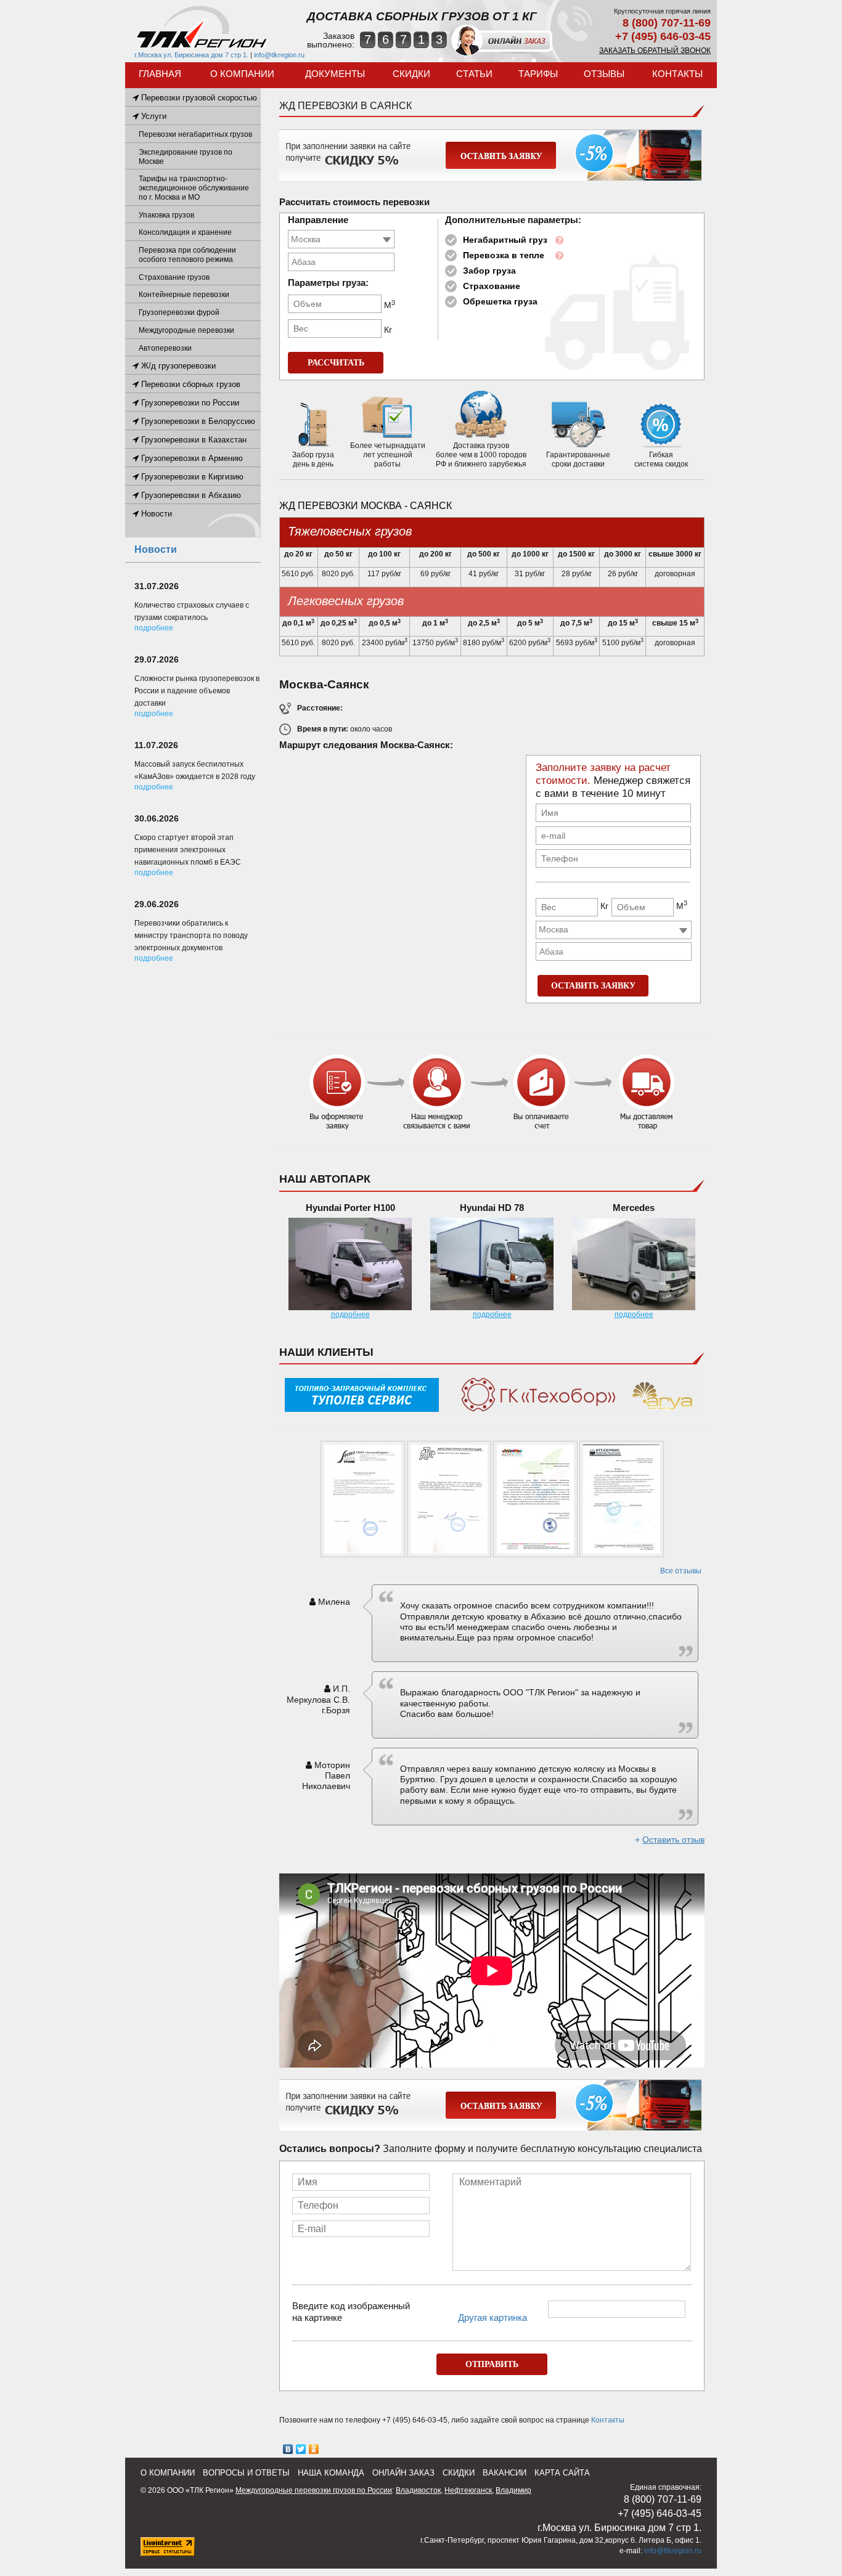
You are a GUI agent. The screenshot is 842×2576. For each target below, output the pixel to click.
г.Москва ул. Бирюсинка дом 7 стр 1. (191, 55)
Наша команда (331, 2473)
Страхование (492, 286)
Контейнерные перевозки (184, 295)
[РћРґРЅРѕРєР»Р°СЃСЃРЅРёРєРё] (314, 2449)
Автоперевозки (165, 348)
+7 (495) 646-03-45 (663, 36)
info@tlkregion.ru (279, 55)
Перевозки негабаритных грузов (195, 134)
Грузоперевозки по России (189, 403)
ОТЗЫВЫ (604, 74)
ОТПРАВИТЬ (492, 2364)
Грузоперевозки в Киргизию (191, 477)
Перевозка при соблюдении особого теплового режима (187, 255)
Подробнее (154, 628)
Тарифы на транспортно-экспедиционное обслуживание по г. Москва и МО (194, 188)
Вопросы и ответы (246, 2473)
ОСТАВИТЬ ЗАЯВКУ (593, 986)
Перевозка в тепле (504, 255)
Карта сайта (562, 2473)
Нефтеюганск (468, 2490)
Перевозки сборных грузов (190, 384)
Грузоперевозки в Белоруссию (197, 421)
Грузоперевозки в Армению (191, 458)
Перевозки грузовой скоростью (198, 98)
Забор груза (489, 271)
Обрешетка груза (500, 301)
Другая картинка (493, 2317)
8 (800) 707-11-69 (667, 23)
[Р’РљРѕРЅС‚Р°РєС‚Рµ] (288, 2449)
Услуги (153, 116)
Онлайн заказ (403, 2473)
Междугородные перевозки (186, 330)
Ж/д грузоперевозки (177, 366)
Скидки (411, 74)
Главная (160, 74)
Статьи (474, 74)
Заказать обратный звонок (655, 51)
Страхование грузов (174, 277)
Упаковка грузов (166, 215)
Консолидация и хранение (185, 232)
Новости (155, 514)
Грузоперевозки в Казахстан (193, 440)
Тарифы (538, 74)
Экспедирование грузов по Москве (186, 157)
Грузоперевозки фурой (179, 312)
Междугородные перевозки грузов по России (314, 2490)
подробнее (350, 1314)
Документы (335, 74)
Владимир (513, 2490)
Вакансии (505, 2473)
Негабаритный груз (505, 240)
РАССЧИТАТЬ (336, 363)
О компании (242, 74)
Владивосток (418, 2490)
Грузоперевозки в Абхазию (190, 495)
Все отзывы (681, 1571)
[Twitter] (301, 2449)
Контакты (677, 74)
